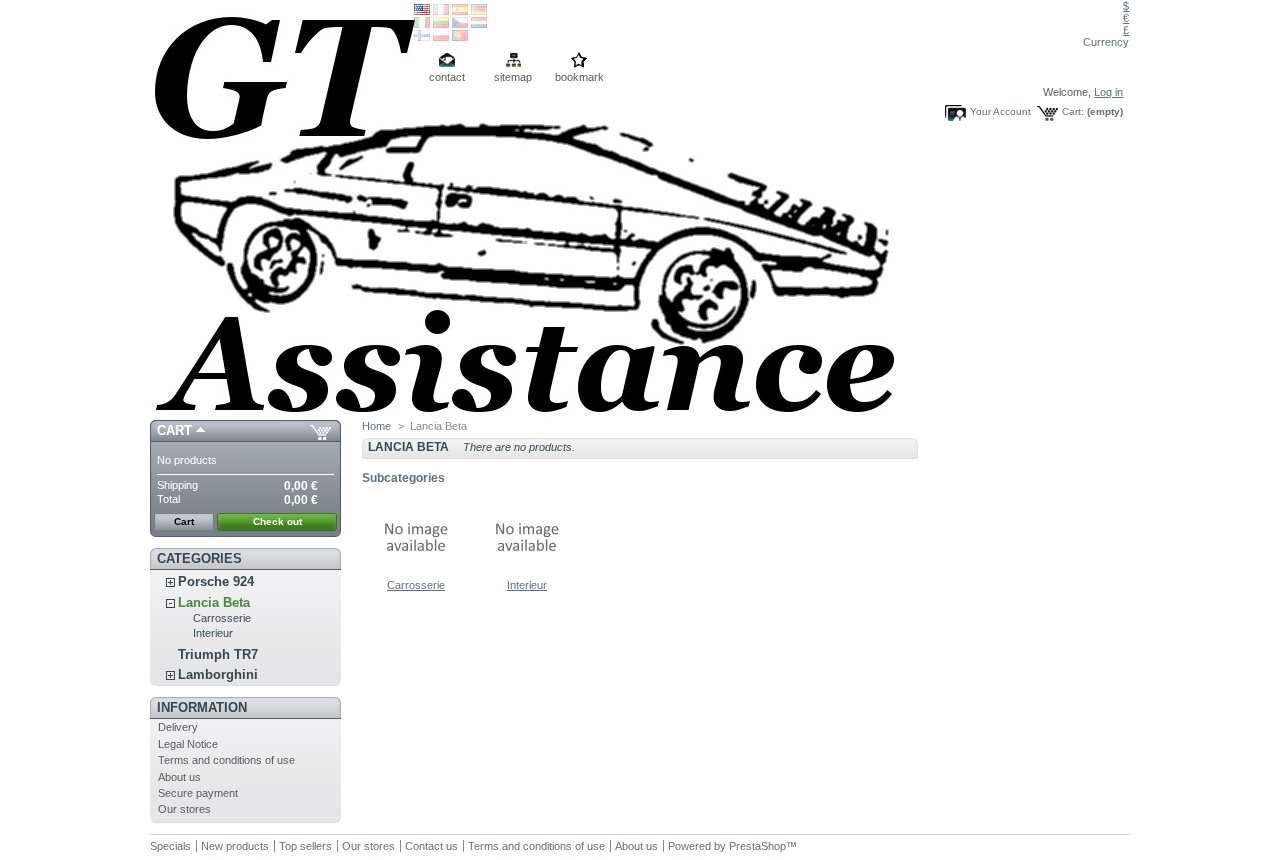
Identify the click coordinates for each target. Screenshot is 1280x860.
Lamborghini (218, 674)
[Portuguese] (460, 37)
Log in (1108, 92)
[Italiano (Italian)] (422, 24)
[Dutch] (479, 24)
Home (376, 426)
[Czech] (460, 24)
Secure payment (198, 793)
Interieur (213, 633)
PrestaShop (757, 846)
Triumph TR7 (218, 654)
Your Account (1000, 111)
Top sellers (305, 846)
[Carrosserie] (416, 573)
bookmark (579, 77)
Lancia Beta (214, 602)
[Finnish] (422, 37)
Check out (277, 521)
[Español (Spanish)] (460, 11)
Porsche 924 (216, 581)
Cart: (1073, 111)
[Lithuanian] (441, 24)
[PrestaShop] (282, 210)
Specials (170, 846)
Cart (174, 430)
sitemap (513, 77)
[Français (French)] (441, 11)
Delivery (178, 727)
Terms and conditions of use (226, 760)
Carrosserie (222, 618)
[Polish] (441, 37)
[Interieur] (527, 573)
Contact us (431, 846)
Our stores (184, 809)
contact (447, 77)
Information (202, 707)
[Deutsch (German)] (479, 11)
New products (235, 846)
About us (179, 777)
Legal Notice (188, 744)
